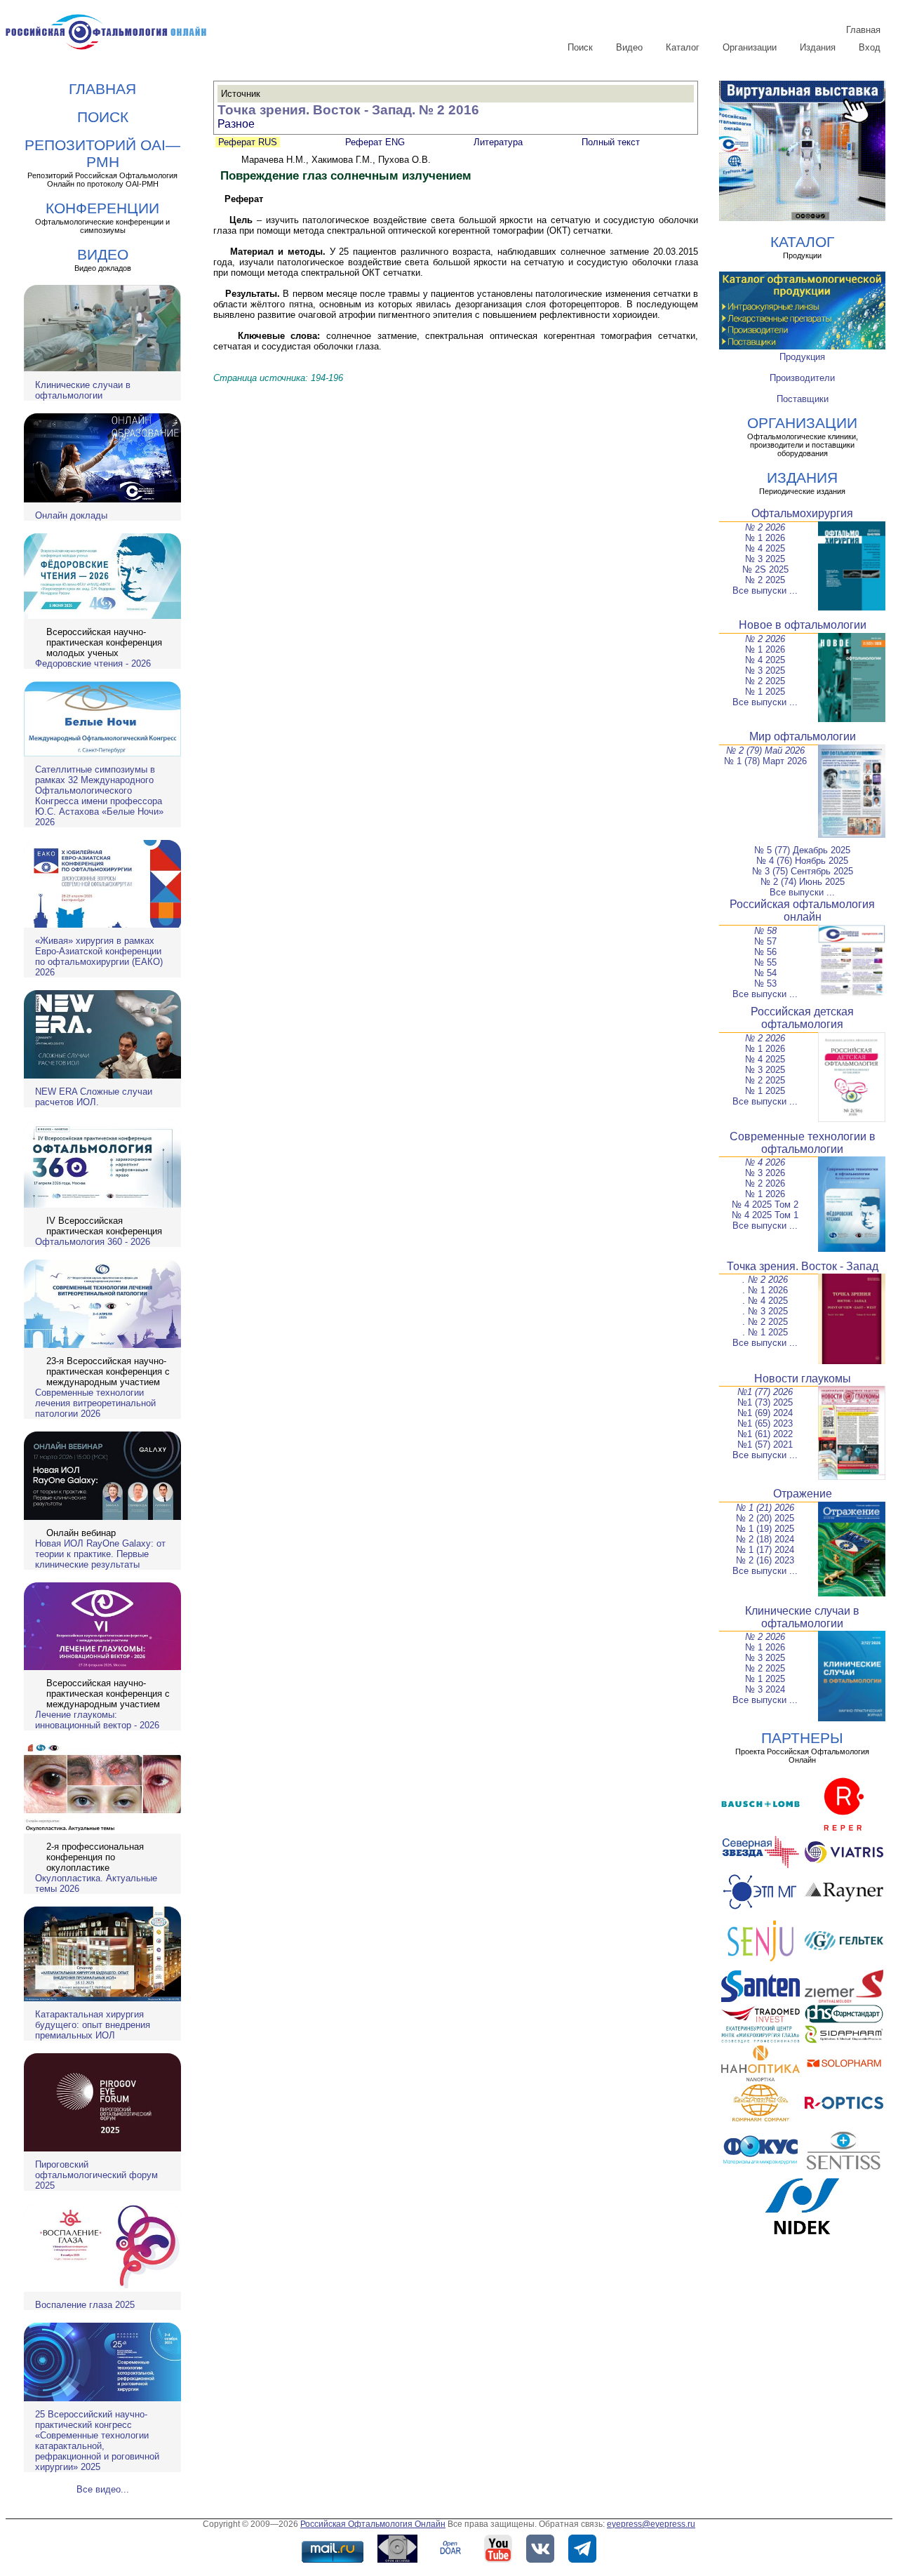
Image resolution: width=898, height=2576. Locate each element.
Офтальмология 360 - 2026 (93, 1242)
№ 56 (765, 952)
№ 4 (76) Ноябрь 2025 (802, 861)
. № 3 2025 (765, 1311)
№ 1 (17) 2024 (765, 1550)
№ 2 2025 (765, 580)
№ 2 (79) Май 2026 (765, 750)
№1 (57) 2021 (765, 1444)
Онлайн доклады (71, 515)
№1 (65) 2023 (765, 1423)
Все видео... (103, 2489)
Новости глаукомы (803, 1379)
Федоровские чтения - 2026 (93, 663)
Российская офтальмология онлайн (802, 910)
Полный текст (609, 142)
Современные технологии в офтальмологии (803, 1143)
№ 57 (765, 941)
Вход (870, 47)
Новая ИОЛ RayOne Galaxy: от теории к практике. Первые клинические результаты (100, 1554)
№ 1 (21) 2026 (765, 1508)
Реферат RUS (248, 142)
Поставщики (803, 399)
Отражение (803, 1494)
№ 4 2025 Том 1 (765, 1215)
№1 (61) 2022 (765, 1434)
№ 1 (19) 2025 (765, 1529)
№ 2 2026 (765, 527)
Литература (498, 142)
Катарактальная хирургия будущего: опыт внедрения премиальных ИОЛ (93, 2025)
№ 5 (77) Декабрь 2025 (802, 850)
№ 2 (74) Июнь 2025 (803, 882)
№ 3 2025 (765, 559)
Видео (629, 47)
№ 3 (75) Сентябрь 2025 (803, 871)
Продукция (802, 357)
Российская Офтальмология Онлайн (373, 2524)
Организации (750, 47)
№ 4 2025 (765, 548)
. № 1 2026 (765, 1290)
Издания (818, 47)
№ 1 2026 (765, 538)
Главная (863, 30)
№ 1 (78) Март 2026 (765, 761)
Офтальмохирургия (802, 513)
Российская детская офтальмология (802, 1018)
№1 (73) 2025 (765, 1402)
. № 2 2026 (765, 1280)
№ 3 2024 (765, 1689)
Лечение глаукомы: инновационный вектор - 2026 (97, 1720)
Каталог (683, 47)
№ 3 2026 (765, 1173)
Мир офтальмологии (803, 736)
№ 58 (765, 931)
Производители (802, 378)
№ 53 (765, 983)
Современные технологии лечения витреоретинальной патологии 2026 (95, 1403)
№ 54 (765, 973)
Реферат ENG (375, 142)
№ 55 (765, 962)
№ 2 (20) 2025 (765, 1518)
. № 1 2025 (765, 1332)
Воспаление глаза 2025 (85, 2305)
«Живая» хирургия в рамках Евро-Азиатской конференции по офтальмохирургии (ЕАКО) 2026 (99, 956)
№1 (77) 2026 (765, 1392)
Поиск (580, 47)
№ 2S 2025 (765, 569)
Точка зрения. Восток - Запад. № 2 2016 (348, 110)
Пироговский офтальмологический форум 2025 (96, 2175)
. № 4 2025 (765, 1301)
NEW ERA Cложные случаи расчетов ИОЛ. (94, 1097)
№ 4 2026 (765, 1162)
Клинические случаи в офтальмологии (83, 390)
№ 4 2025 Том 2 (765, 1204)
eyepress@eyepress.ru (651, 2524)
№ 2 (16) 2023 (765, 1560)
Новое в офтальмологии (803, 625)
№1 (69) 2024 (765, 1413)
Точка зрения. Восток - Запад (803, 1266)
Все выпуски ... (765, 590)
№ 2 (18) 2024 (765, 1539)
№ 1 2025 (765, 692)
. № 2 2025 (765, 1322)
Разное (236, 124)
